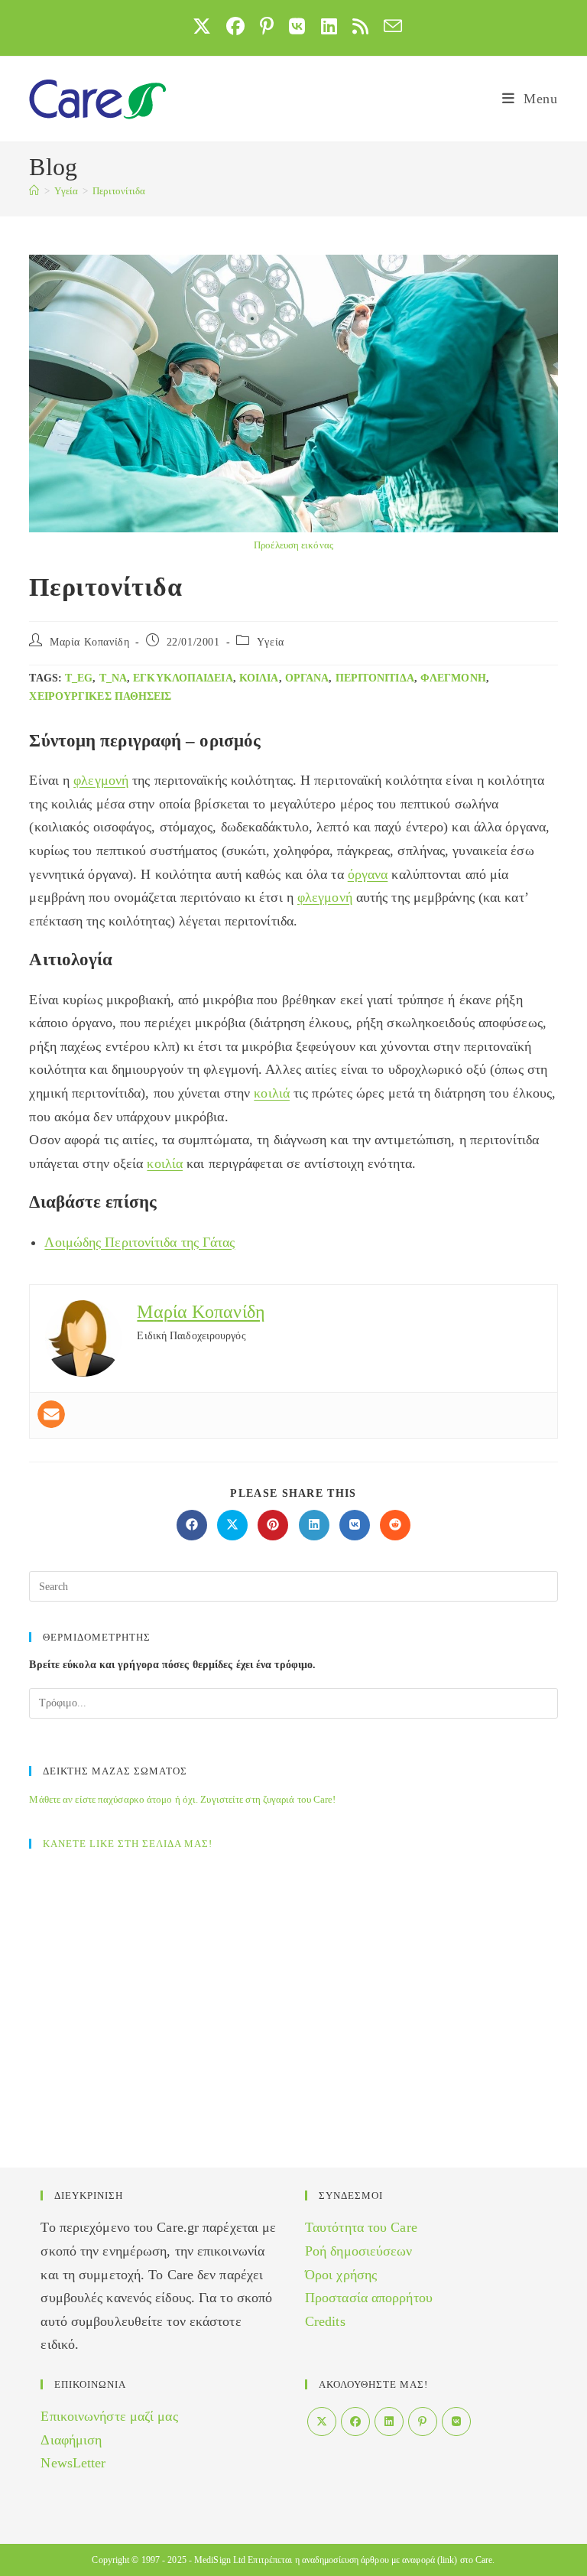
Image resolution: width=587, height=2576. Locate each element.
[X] (322, 2422)
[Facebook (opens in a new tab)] (235, 26)
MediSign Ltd (220, 2560)
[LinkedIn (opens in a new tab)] (329, 26)
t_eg (79, 678)
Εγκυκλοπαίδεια (183, 678)
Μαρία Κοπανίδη (89, 642)
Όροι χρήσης (341, 2275)
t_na (113, 678)
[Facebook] (355, 2422)
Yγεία (271, 642)
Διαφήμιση (71, 2440)
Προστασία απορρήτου (369, 2298)
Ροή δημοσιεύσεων (359, 2251)
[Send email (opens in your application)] (389, 26)
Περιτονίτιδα (119, 191)
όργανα (307, 678)
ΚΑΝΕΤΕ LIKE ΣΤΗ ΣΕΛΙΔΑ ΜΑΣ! (128, 1844)
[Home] (34, 191)
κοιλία (259, 678)
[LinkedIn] (389, 2422)
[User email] (51, 1414)
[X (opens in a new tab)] (202, 26)
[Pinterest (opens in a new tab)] (267, 26)
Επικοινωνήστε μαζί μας (109, 2416)
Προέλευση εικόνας (293, 545)
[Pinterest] (423, 2422)
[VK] (456, 2422)
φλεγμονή (453, 678)
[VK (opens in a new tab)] (297, 26)
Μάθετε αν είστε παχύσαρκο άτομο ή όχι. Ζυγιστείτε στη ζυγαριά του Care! (182, 1799)
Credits (325, 2321)
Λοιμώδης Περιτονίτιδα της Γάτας (139, 1242)
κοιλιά (272, 1093)
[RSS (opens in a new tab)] (360, 26)
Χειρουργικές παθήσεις (100, 696)
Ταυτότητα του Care (361, 2227)
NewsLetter (73, 2463)
